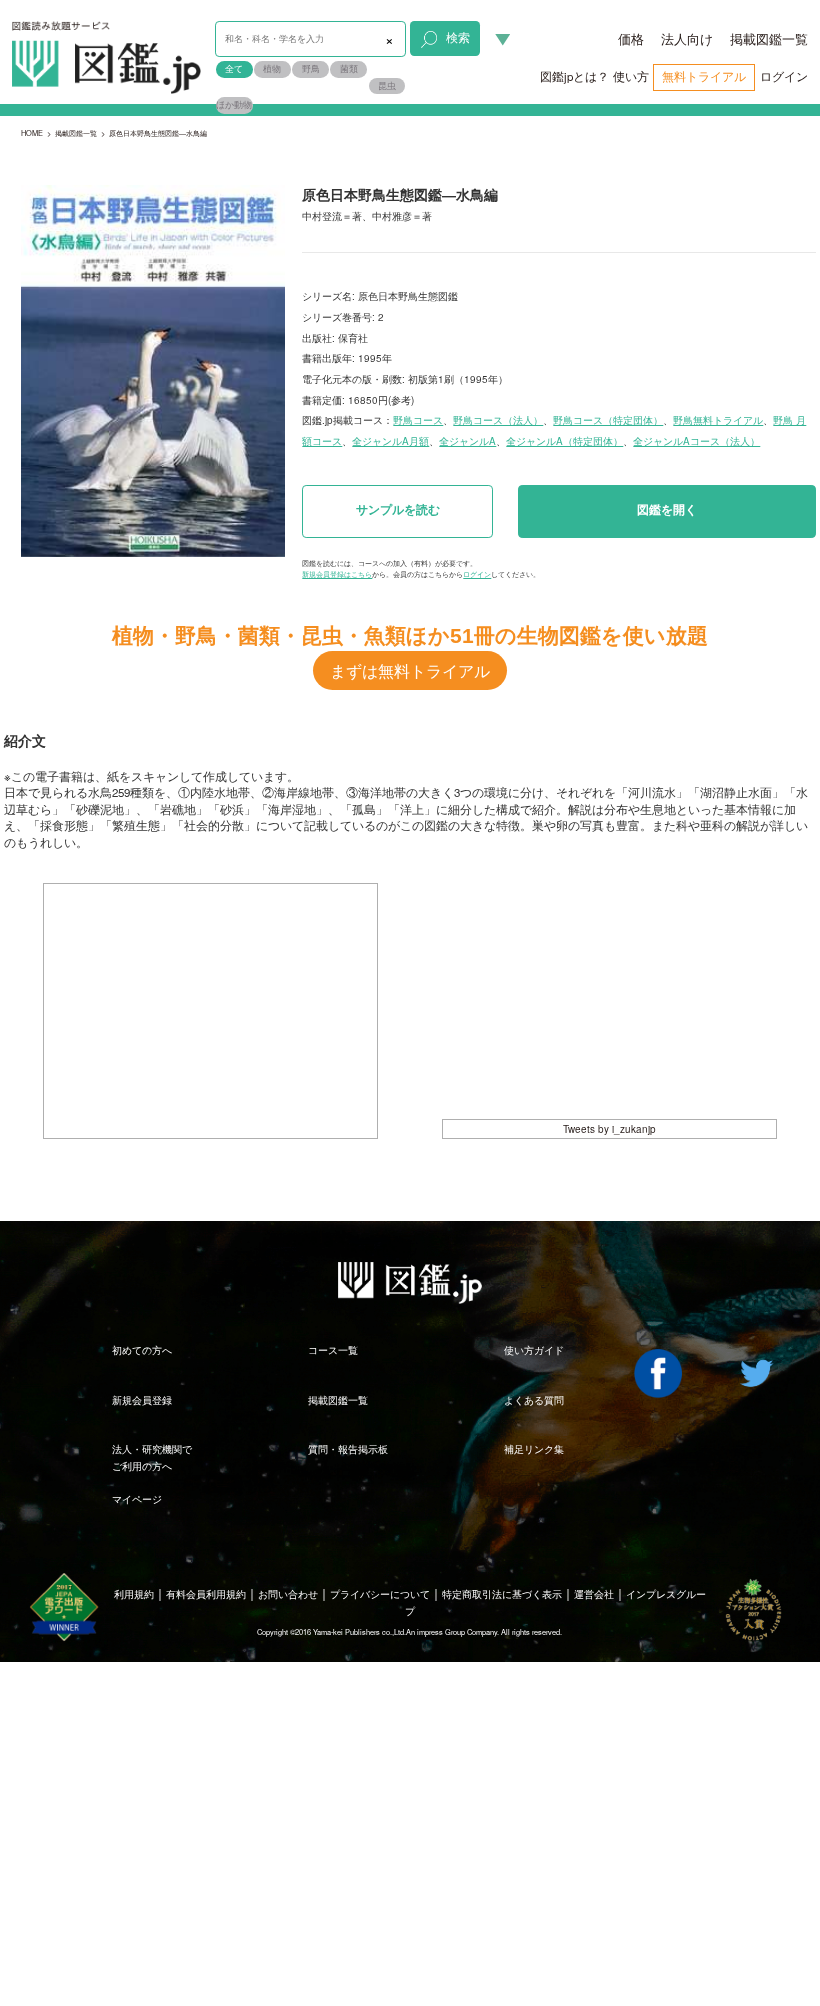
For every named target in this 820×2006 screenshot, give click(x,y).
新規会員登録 (142, 1400)
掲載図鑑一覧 (769, 38)
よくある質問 (534, 1400)
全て (234, 68)
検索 (458, 37)
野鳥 (311, 68)
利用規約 (134, 1594)
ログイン (784, 76)
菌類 (349, 68)
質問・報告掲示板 (348, 1449)
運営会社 (594, 1594)
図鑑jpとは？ (574, 76)
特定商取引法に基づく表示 (502, 1594)
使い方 (631, 76)
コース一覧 (333, 1350)
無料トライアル (704, 76)
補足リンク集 (534, 1449)
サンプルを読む (398, 510)
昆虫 (387, 85)
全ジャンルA (467, 441)
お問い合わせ (288, 1594)
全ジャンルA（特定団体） (564, 441)
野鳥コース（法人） (498, 420)
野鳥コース (418, 420)
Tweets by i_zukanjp (609, 1129)
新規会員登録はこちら (337, 573)
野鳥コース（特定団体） (608, 420)
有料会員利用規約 (206, 1594)
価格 (631, 38)
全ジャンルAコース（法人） (696, 441)
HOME (32, 132)
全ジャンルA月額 (390, 441)
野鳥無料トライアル (718, 420)
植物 (272, 68)
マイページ (137, 1499)
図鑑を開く (667, 510)
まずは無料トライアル (410, 670)
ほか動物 (234, 104)
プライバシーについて (380, 1594)
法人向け (687, 38)
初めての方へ (142, 1350)
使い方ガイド (534, 1350)
